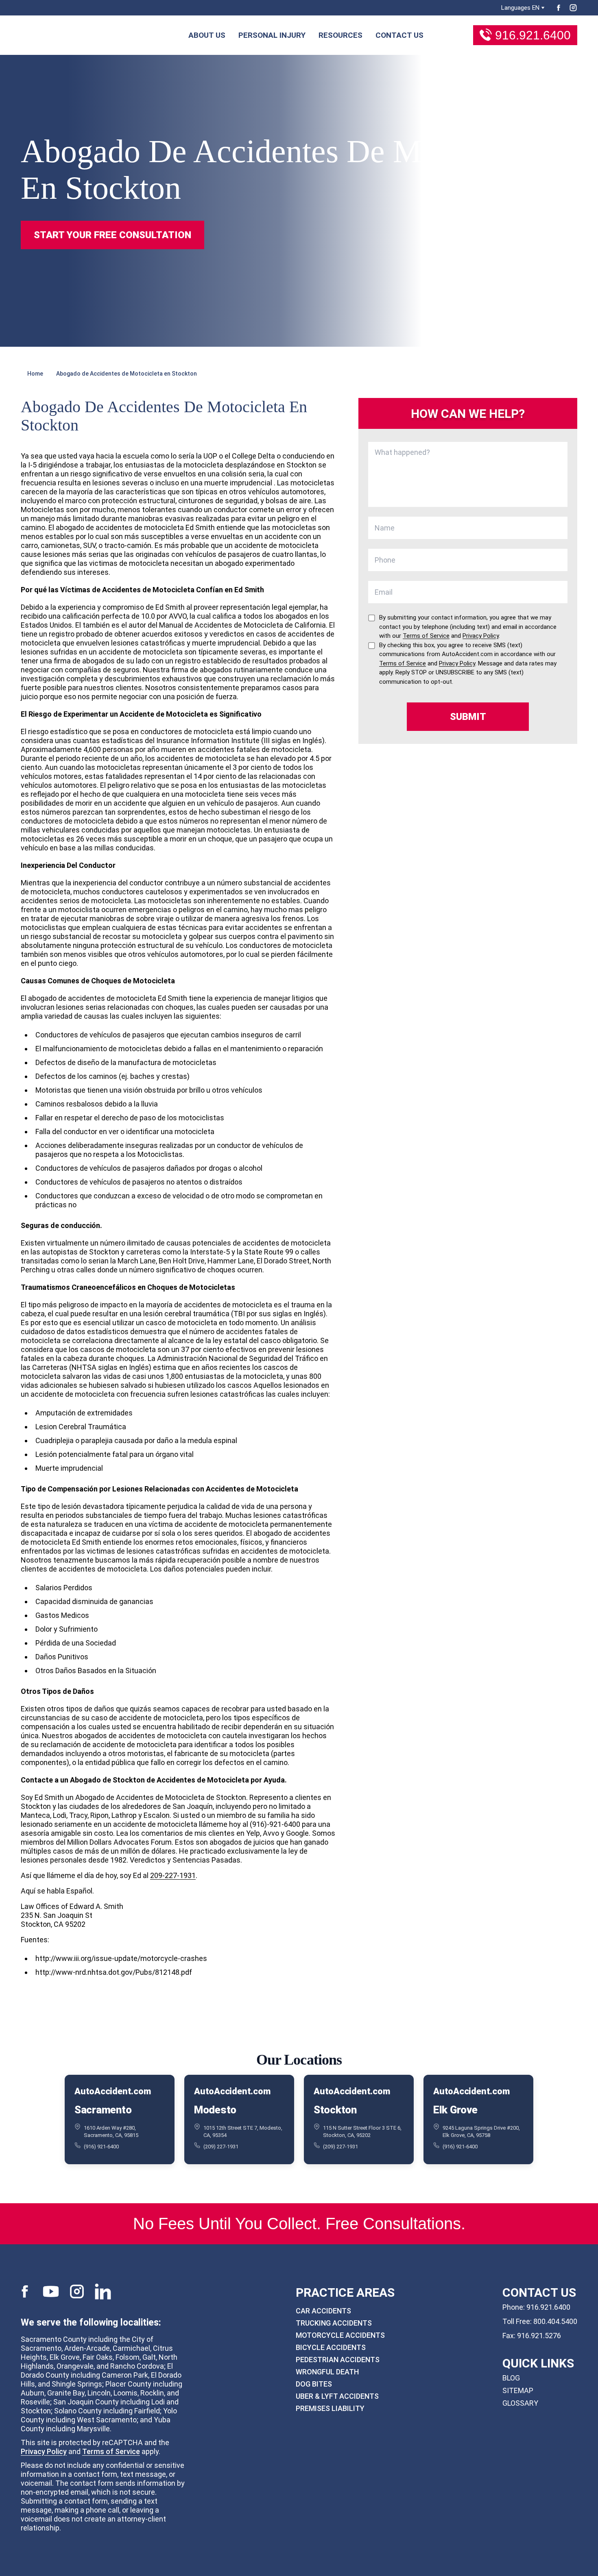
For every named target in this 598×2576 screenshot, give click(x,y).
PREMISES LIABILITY (330, 2408)
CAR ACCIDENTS (323, 2311)
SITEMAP (518, 2390)
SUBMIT (468, 717)
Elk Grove (455, 2109)
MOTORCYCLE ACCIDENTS (340, 2335)
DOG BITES (314, 2384)
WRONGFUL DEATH (327, 2372)
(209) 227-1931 (221, 2146)
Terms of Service (111, 2451)
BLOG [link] (511, 2378)
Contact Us (399, 35)
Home (35, 374)
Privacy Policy (44, 2451)
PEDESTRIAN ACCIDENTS (338, 2360)
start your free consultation (112, 235)
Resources (340, 35)
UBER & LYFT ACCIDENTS (337, 2396)
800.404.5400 (555, 2321)
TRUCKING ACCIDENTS (334, 2323)
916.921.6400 (533, 35)
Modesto (215, 2109)
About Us (207, 35)
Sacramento (103, 2109)
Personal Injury (272, 35)
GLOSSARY (520, 2403)
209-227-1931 (173, 1875)
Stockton (335, 2109)
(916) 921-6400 (101, 2146)
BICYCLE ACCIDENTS (331, 2347)
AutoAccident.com (112, 2091)
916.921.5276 (539, 2336)
